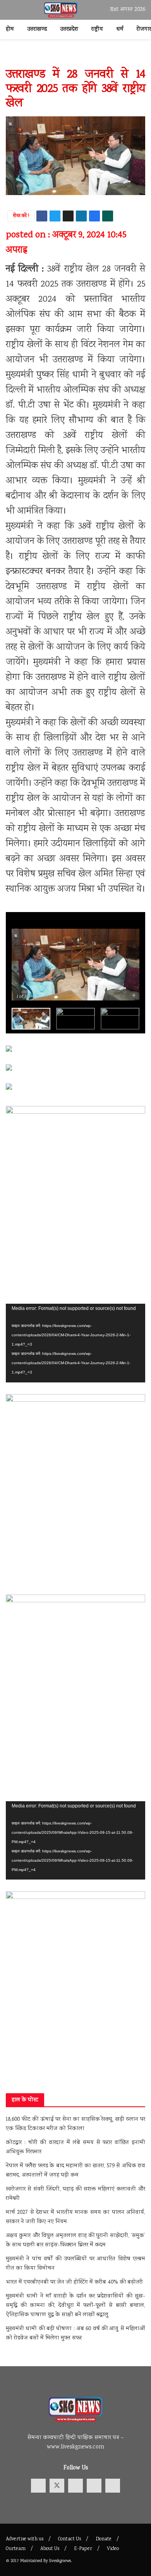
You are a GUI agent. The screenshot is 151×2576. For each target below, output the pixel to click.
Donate (104, 2539)
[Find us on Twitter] (57, 2486)
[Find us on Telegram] (94, 2486)
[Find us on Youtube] (75, 2486)
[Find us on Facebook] (38, 2486)
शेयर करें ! (21, 216)
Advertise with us (25, 2539)
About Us (50, 2549)
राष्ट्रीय (97, 29)
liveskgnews (60, 2561)
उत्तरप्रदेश (69, 29)
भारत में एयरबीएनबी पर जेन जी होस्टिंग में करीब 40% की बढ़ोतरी (74, 2282)
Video (113, 2549)
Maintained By (35, 2561)
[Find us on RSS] (113, 2486)
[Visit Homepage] (61, 10)
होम (10, 29)
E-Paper (83, 2549)
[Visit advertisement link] (75, 57)
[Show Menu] (9, 10)
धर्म (120, 29)
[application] (75, 1343)
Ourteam (16, 2549)
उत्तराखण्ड (37, 29)
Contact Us (69, 2539)
